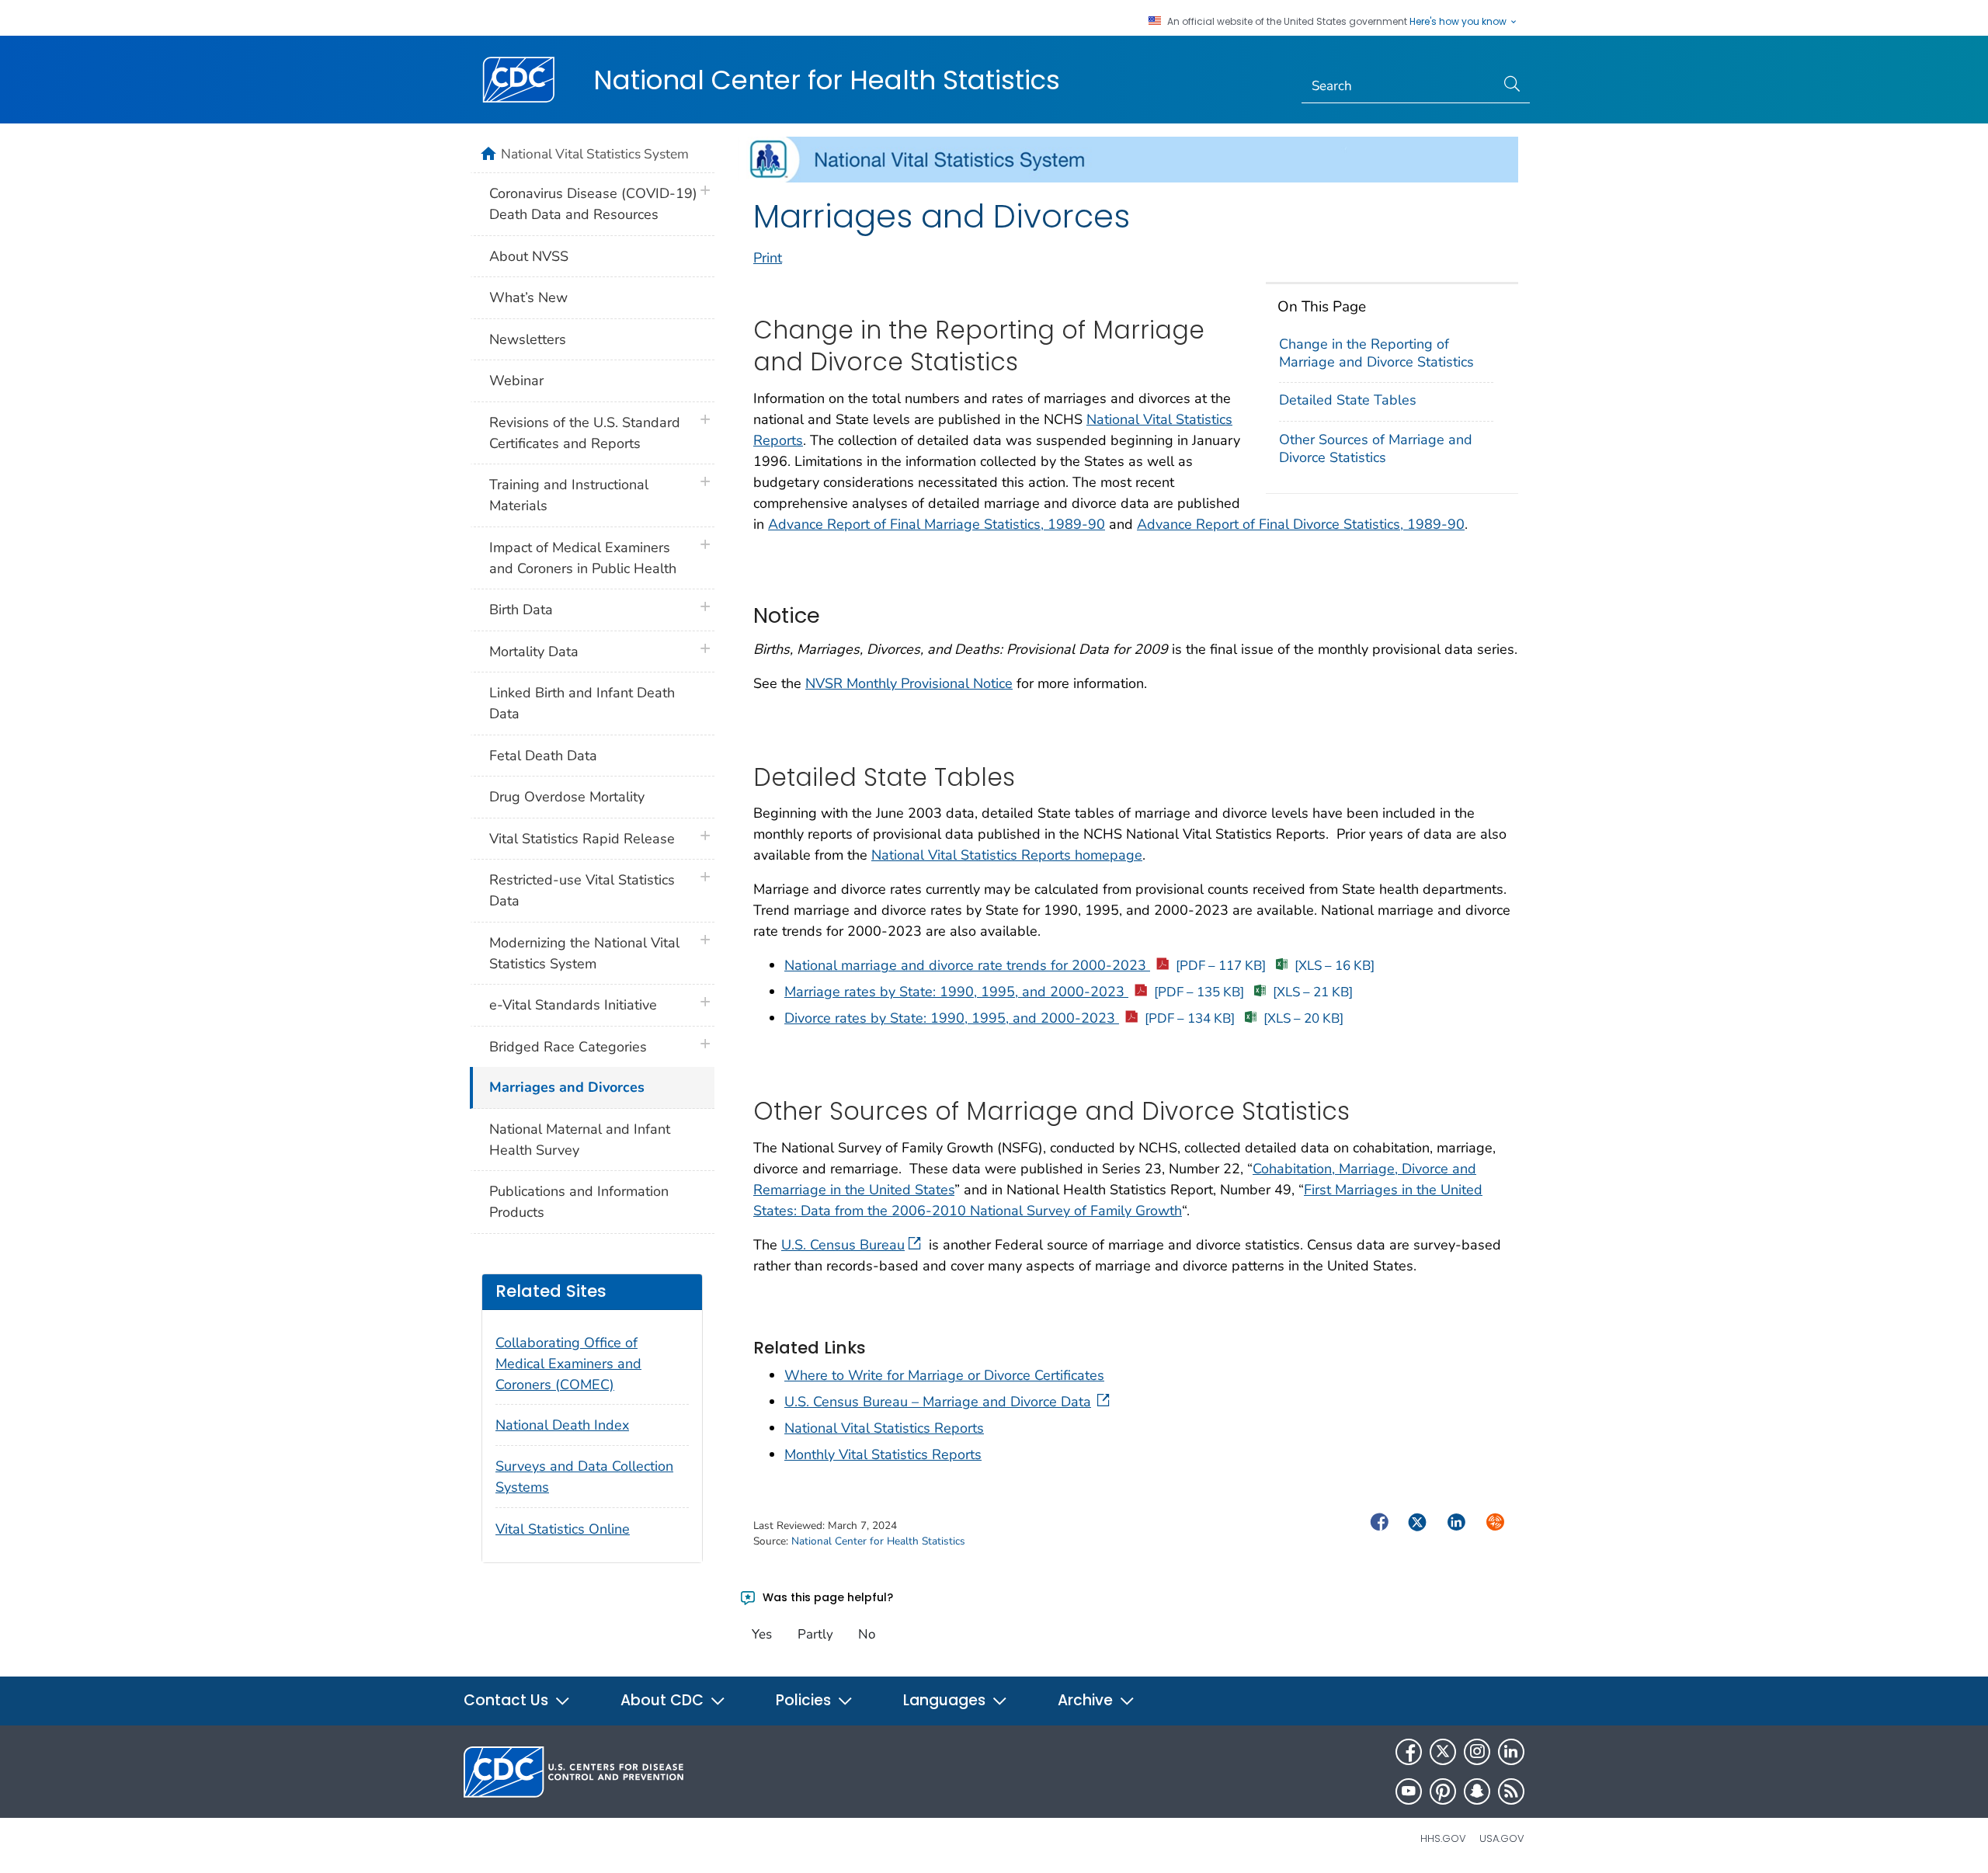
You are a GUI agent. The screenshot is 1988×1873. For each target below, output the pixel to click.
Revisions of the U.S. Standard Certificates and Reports (585, 433)
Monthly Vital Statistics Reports (883, 1454)
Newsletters (528, 339)
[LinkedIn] (1511, 1752)
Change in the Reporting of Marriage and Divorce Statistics (1376, 353)
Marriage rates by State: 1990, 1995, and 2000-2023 (1014, 992)
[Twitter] (1443, 1752)
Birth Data (521, 610)
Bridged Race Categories (568, 1047)
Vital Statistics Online (563, 1529)
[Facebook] (1409, 1752)
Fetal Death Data (543, 756)
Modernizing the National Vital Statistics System (584, 953)
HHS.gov (1443, 1838)
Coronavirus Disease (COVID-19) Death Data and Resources (593, 204)
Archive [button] (1087, 1700)
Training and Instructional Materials (569, 495)
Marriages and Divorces (567, 1087)
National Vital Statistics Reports (884, 1428)
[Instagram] (1477, 1752)
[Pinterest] (1443, 1791)
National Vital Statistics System (595, 154)
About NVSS (529, 256)
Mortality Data (534, 652)
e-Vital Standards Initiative (573, 1005)
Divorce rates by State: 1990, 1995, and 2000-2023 (1010, 1018)
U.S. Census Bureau (843, 1245)
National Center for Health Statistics (827, 80)
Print (768, 258)
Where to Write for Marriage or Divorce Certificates (944, 1375)
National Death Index (562, 1425)
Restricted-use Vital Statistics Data (582, 890)
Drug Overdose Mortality (567, 797)
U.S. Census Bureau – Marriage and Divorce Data (938, 1402)
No (867, 1634)
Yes (762, 1634)
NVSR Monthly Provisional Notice (909, 683)
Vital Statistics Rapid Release (582, 839)
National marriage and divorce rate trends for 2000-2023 (1025, 965)
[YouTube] (1409, 1791)
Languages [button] (946, 1700)
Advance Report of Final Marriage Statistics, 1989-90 (937, 524)
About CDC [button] (664, 1700)
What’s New (528, 297)
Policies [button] (805, 1700)
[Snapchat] (1477, 1791)
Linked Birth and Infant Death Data (582, 703)
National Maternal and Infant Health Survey (580, 1140)
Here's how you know (1459, 22)
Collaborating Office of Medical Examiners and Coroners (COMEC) (568, 1364)
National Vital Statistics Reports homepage (1007, 855)
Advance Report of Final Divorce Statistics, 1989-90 (1301, 524)
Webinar (516, 381)
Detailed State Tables (1348, 400)
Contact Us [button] (508, 1700)
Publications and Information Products (579, 1202)
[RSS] (1511, 1791)
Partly (815, 1634)
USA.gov (1502, 1838)
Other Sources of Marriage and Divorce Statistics (1376, 448)
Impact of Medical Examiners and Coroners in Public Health (583, 558)
